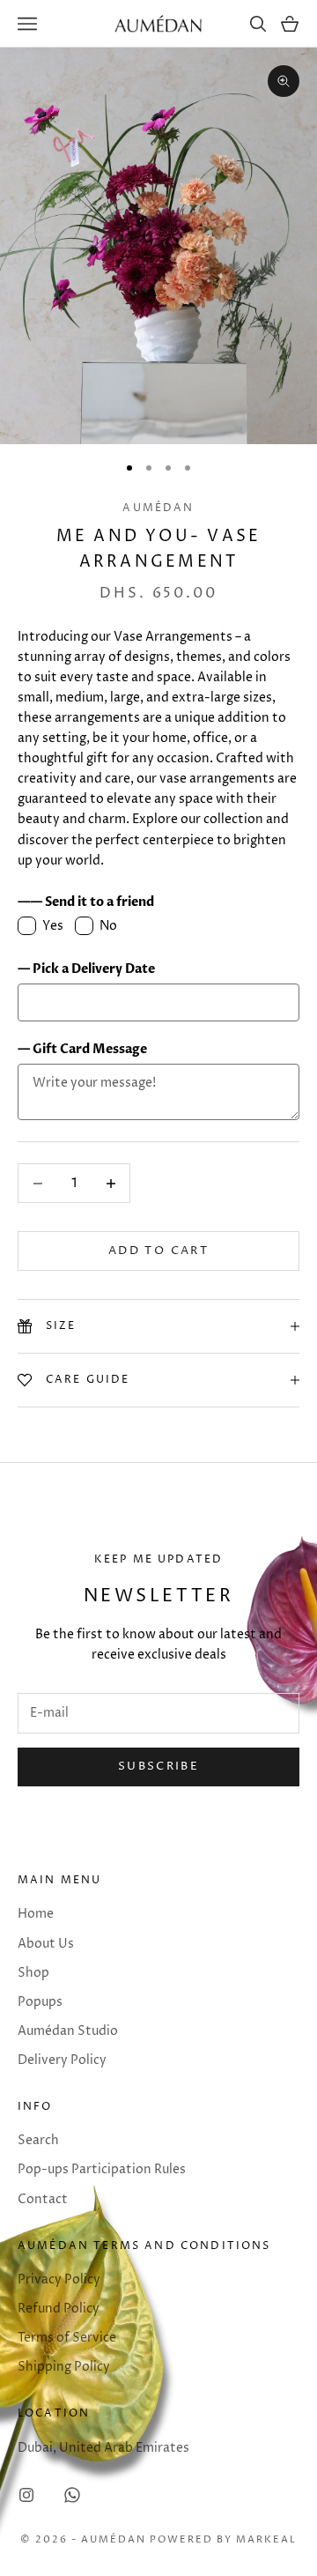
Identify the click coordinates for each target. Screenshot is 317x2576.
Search (38, 2140)
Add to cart (158, 1251)
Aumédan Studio (68, 2031)
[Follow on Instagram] (26, 2495)
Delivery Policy (62, 2060)
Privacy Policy (59, 2279)
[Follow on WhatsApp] (72, 2495)
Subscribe (158, 1766)
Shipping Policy (64, 2367)
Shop (33, 1973)
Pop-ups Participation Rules (102, 2169)
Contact (43, 2199)
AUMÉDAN (158, 508)
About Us (46, 1944)
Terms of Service (67, 2338)
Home (36, 1914)
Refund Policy (59, 2309)
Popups (40, 2002)
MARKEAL (266, 2539)
